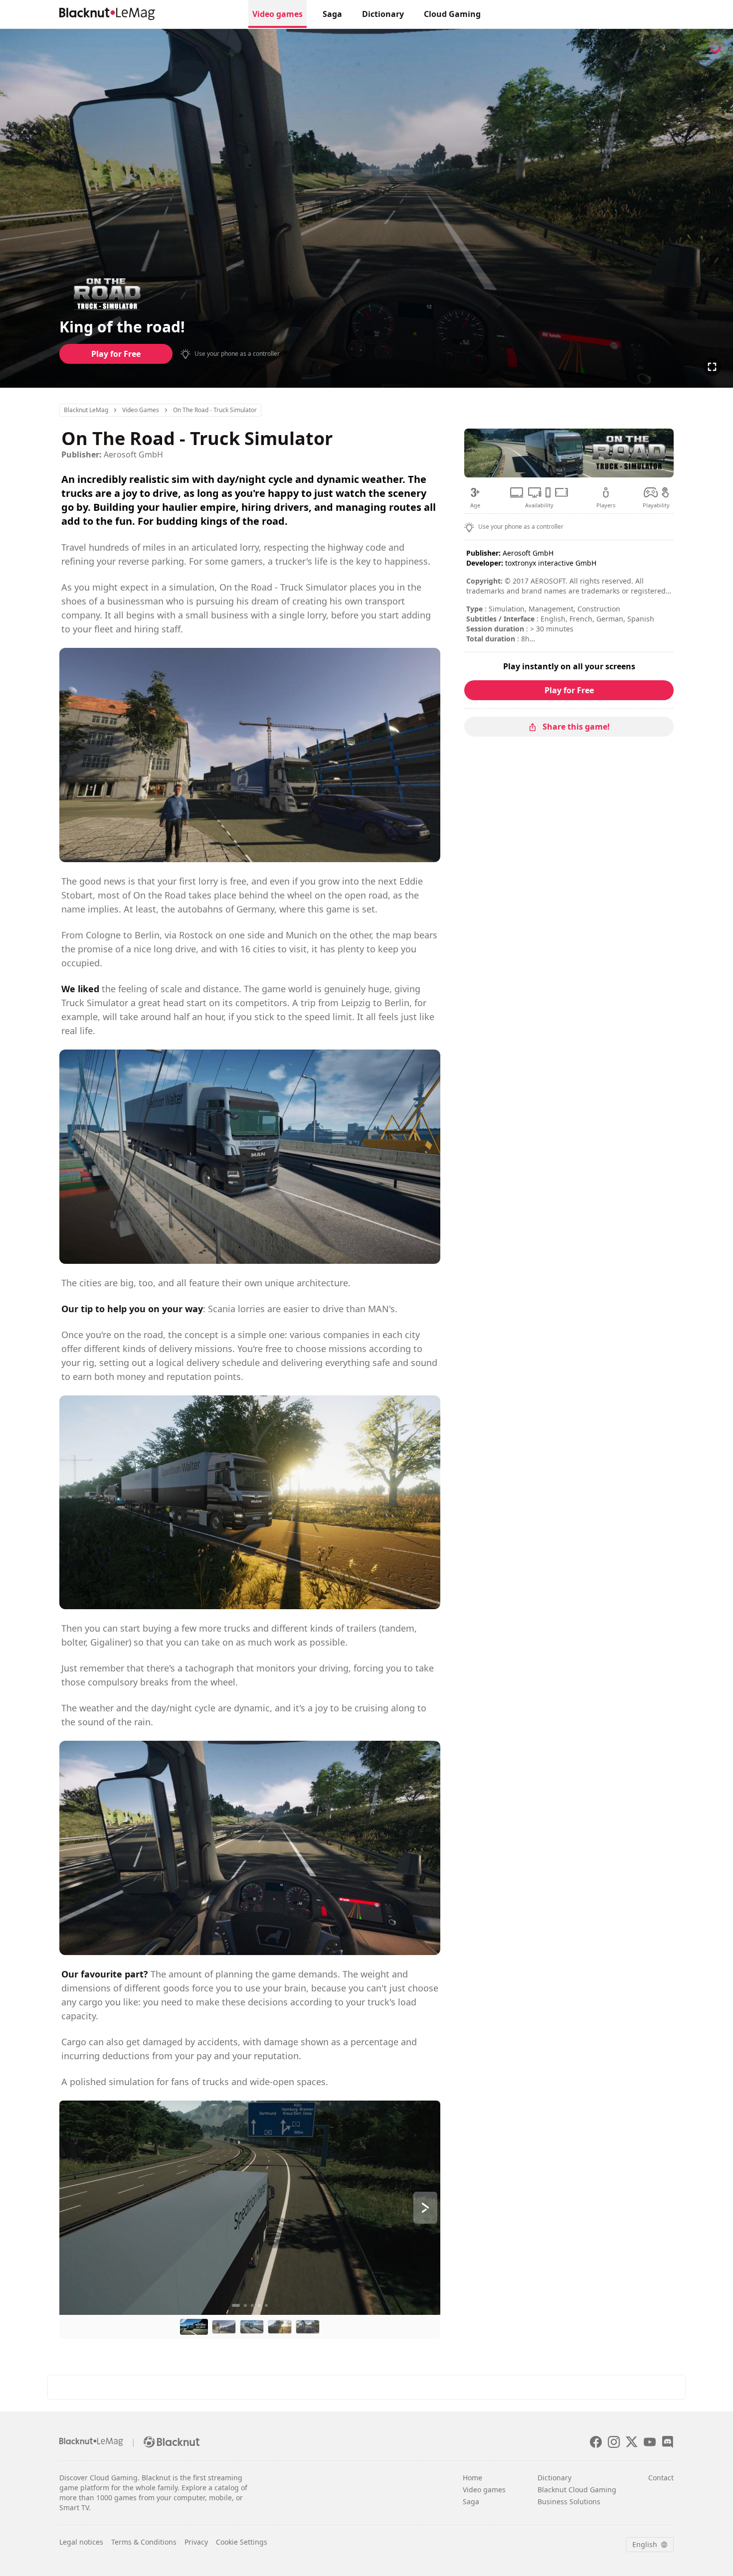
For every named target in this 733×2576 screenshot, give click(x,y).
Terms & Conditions (144, 2542)
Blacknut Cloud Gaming (577, 2490)
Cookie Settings (242, 2542)
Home (472, 2478)
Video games (277, 14)
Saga (332, 14)
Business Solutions (569, 2501)
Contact (661, 2478)
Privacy (196, 2542)
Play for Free (116, 354)
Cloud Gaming (452, 14)
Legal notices (81, 2542)
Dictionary (383, 14)
